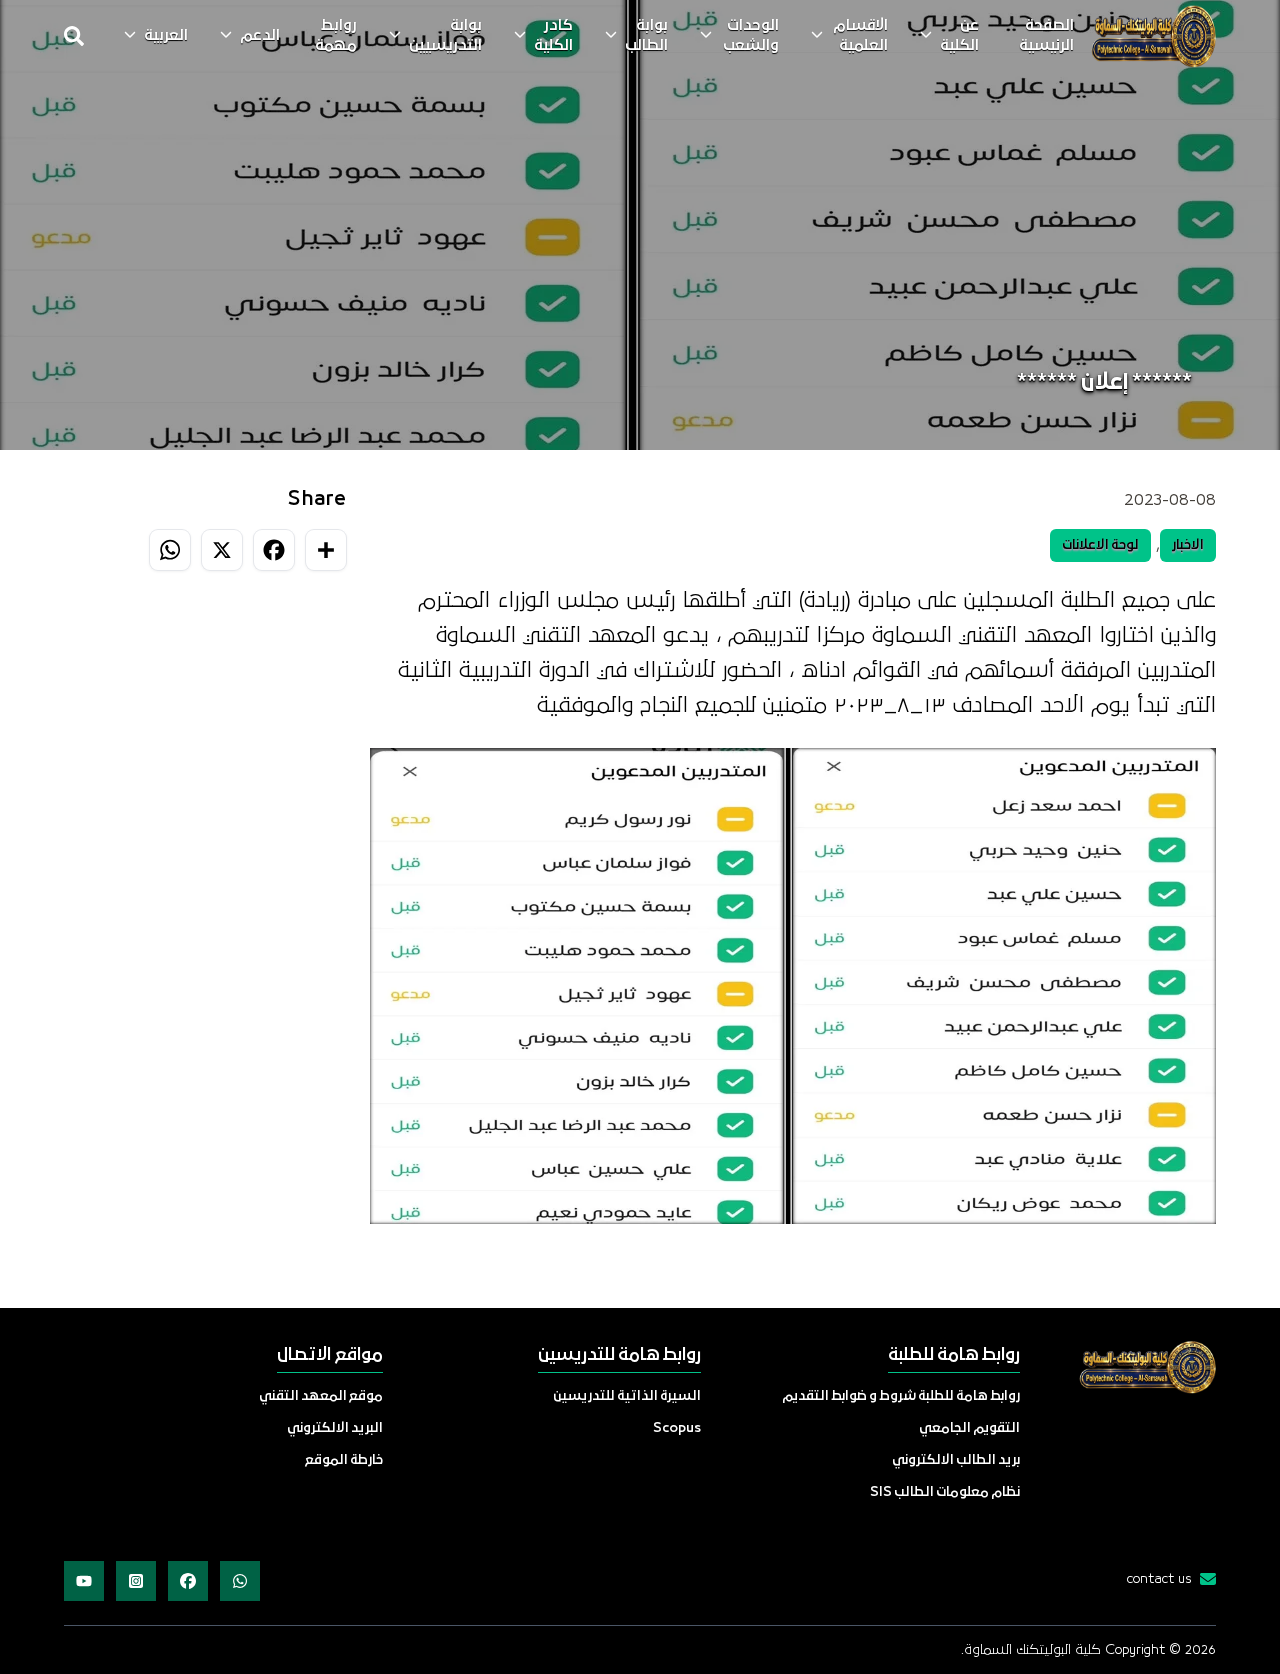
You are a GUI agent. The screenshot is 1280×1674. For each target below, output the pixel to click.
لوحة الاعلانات (1100, 545)
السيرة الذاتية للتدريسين (627, 1396)
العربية (166, 36)
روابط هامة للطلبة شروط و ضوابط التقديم (901, 1396)
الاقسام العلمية (860, 36)
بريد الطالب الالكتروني (956, 1460)
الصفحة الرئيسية (1046, 36)
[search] (74, 36)
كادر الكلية (553, 36)
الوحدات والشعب (751, 36)
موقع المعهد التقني (321, 1396)
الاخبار (1188, 545)
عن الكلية (959, 36)
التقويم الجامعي (969, 1428)
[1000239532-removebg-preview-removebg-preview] (1153, 36)
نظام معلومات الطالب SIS (945, 1492)
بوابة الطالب (646, 36)
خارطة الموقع (344, 1460)
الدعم (260, 36)
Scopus (677, 1428)
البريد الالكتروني (335, 1428)
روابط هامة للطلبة (954, 1355)
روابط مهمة (336, 36)
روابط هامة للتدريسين (619, 1355)
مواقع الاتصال (330, 1355)
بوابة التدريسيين (445, 36)
